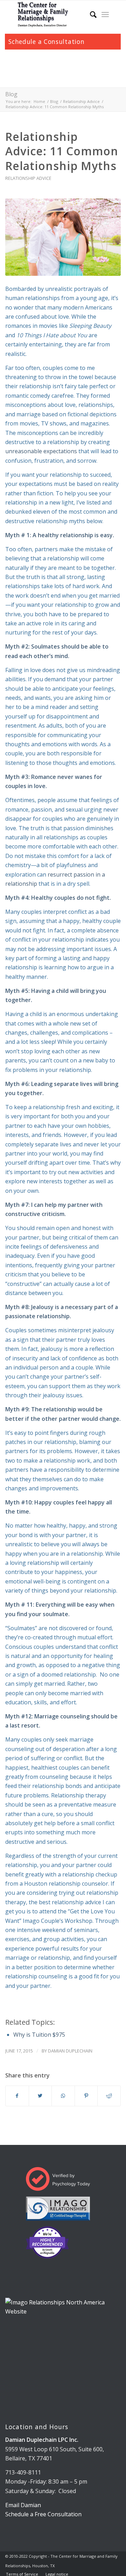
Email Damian (23, 2505)
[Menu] (105, 14)
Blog (11, 94)
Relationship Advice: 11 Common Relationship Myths (62, 151)
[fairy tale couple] (63, 237)
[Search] (90, 14)
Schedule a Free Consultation (43, 2514)
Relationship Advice (28, 178)
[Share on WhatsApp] (63, 2096)
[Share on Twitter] (40, 2096)
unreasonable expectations (42, 451)
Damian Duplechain (70, 2051)
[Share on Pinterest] (86, 2096)
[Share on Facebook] (17, 2096)
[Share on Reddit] (109, 2096)
